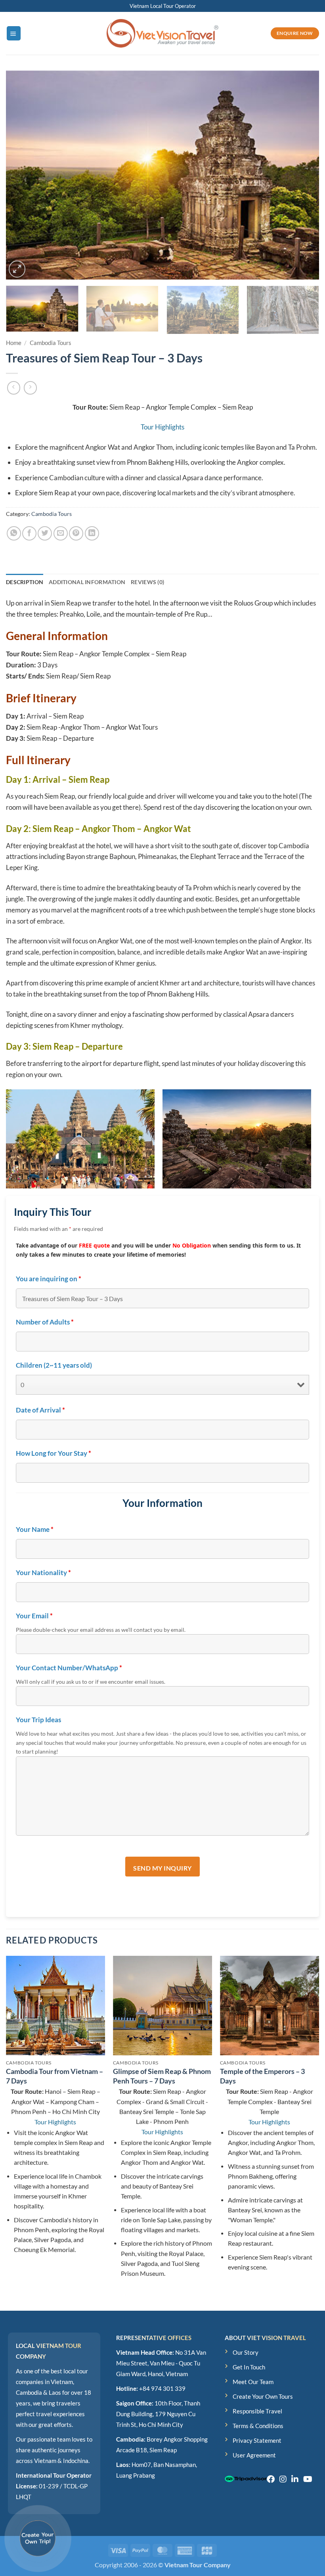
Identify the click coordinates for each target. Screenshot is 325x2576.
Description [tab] (25, 582)
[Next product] (14, 388)
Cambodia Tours (51, 343)
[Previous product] (31, 388)
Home (14, 343)
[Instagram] (283, 2479)
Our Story (246, 2352)
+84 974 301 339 (162, 2388)
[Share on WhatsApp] (14, 533)
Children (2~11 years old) (54, 1365)
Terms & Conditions (258, 2426)
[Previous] (22, 175)
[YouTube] (308, 2479)
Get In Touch (249, 2367)
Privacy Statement (257, 2440)
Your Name (35, 1529)
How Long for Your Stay (54, 1453)
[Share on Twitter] (45, 533)
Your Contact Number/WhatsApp (69, 1668)
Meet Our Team (253, 2382)
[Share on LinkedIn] (92, 533)
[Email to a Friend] (61, 533)
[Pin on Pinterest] (76, 533)
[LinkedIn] (295, 2479)
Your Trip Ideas (38, 1720)
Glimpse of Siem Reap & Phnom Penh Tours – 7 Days (162, 2076)
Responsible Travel (257, 2411)
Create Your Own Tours (263, 2396)
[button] (14, 33)
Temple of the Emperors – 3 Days (262, 2076)
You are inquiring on (49, 1279)
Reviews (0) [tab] (147, 582)
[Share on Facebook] (29, 533)
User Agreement (254, 2455)
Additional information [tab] (87, 582)
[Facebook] (271, 2479)
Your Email (34, 1616)
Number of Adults (45, 1322)
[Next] (303, 175)
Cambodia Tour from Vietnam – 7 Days (54, 2076)
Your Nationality (43, 1573)
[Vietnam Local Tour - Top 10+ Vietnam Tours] (162, 34)
